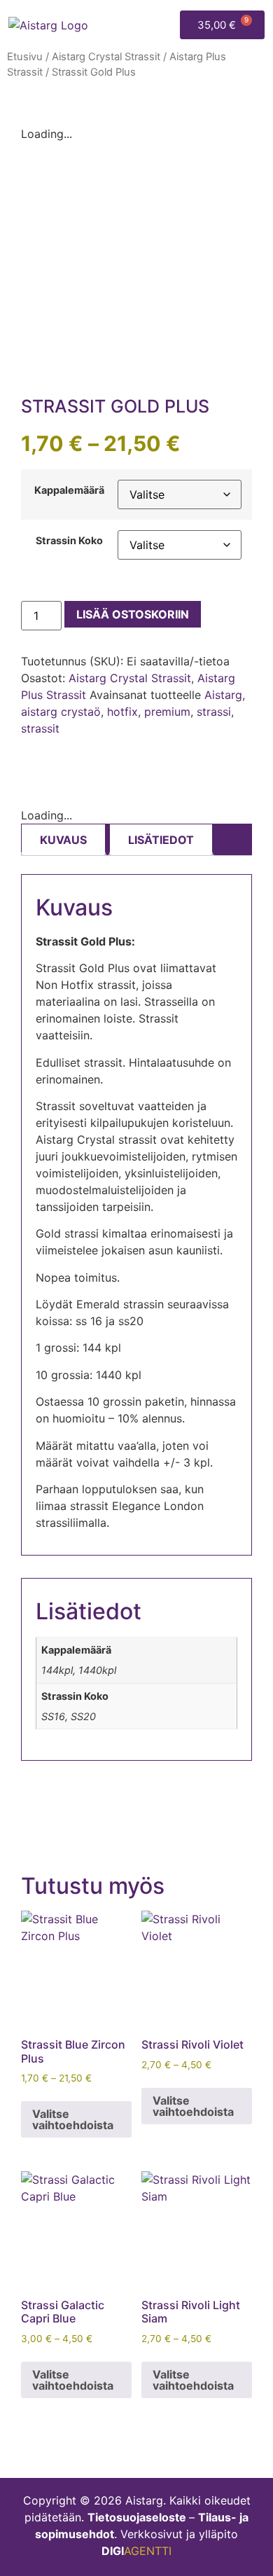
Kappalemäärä (69, 490)
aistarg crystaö (61, 712)
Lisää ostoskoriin (133, 614)
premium (167, 712)
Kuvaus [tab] (63, 840)
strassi (214, 712)
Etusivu (25, 57)
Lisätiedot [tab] (161, 840)
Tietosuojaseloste (137, 2517)
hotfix (122, 712)
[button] (163, 25)
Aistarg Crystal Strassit (106, 57)
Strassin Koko (69, 541)
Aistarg (223, 695)
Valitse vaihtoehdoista (73, 2119)
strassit (40, 728)
